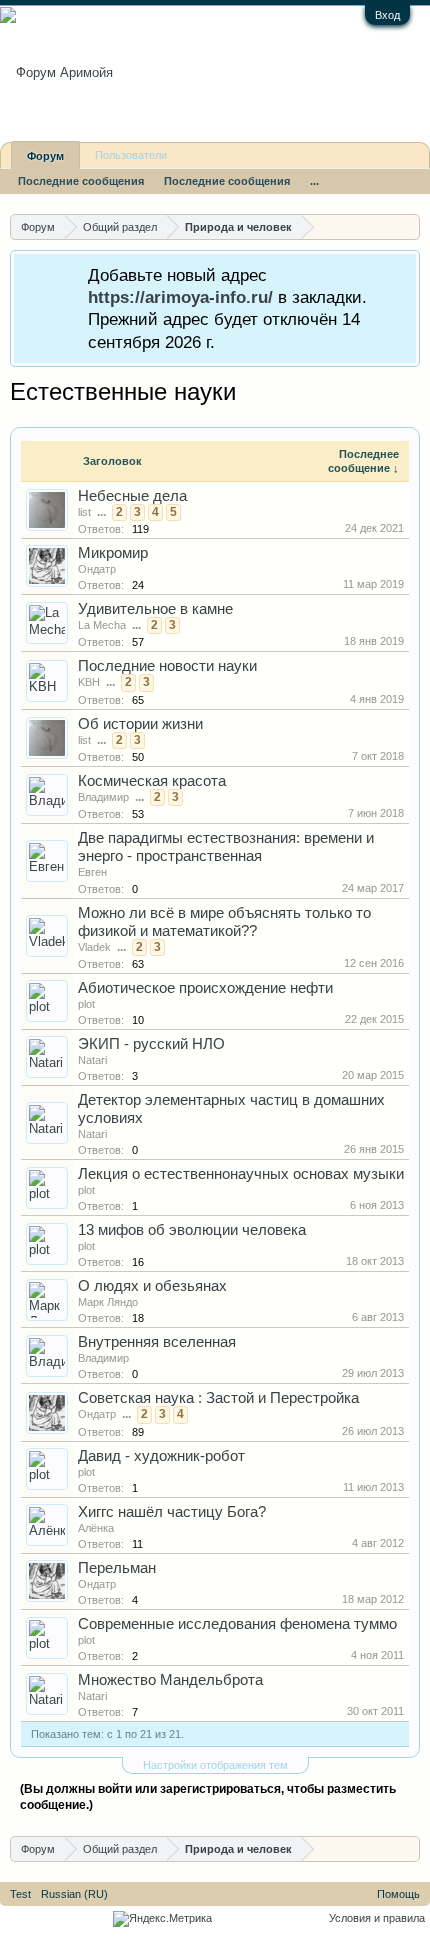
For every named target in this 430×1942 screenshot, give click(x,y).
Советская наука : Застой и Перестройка (218, 1398)
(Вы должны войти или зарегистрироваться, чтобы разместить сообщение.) (208, 1797)
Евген (92, 872)
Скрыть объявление (403, 273)
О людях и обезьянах (152, 1286)
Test (20, 1894)
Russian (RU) (74, 1894)
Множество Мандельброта (170, 1680)
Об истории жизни (140, 724)
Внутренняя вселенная (157, 1342)
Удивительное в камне (155, 609)
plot (86, 1004)
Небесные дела (132, 496)
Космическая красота (152, 781)
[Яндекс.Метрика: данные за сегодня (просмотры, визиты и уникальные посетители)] (162, 1919)
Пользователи (131, 155)
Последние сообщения (81, 181)
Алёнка (96, 1528)
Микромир (113, 553)
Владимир (103, 797)
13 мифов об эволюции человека (192, 1230)
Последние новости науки (167, 666)
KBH (89, 682)
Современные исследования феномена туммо (237, 1624)
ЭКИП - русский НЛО (151, 1044)
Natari (92, 1060)
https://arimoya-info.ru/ (180, 297)
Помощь (398, 1894)
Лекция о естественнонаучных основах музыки (241, 1174)
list (84, 512)
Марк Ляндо (108, 1302)
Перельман (117, 1568)
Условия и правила (377, 1918)
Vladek (94, 947)
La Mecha (102, 625)
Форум (45, 156)
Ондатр (97, 569)
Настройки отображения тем (215, 1765)
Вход (387, 15)
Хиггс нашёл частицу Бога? (172, 1512)
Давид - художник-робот (161, 1456)
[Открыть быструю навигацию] (407, 226)
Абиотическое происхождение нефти (205, 988)
